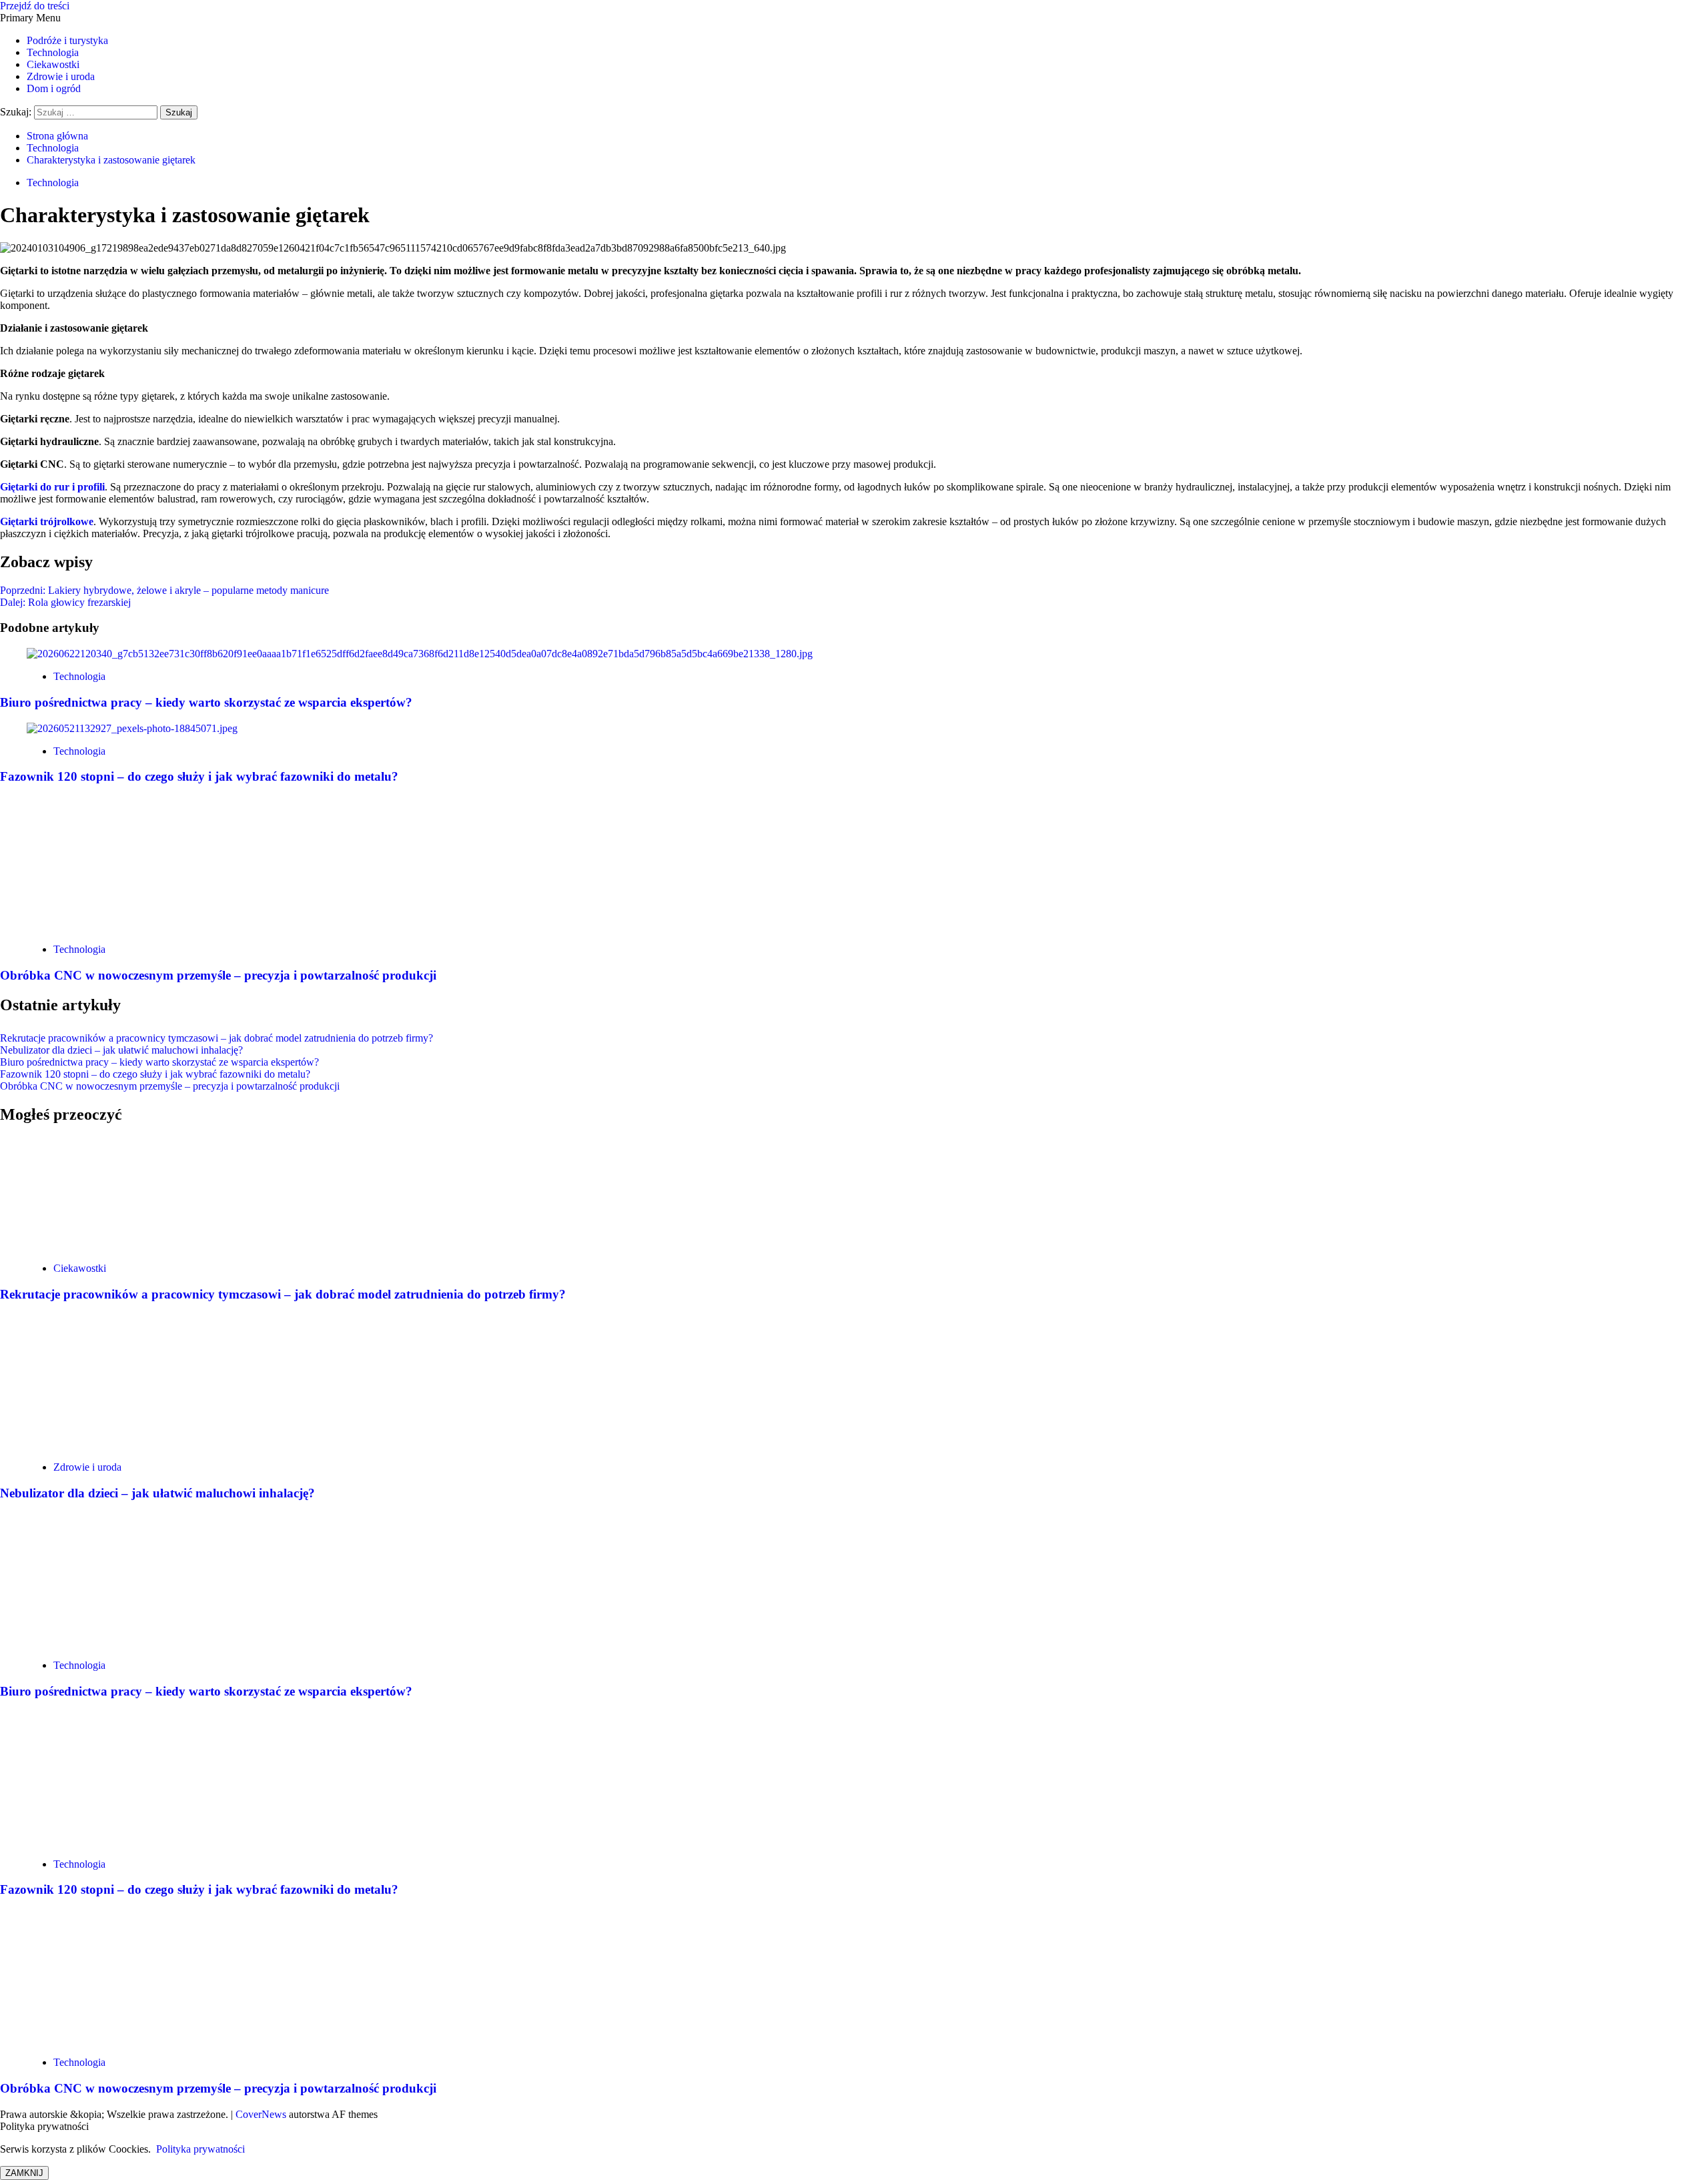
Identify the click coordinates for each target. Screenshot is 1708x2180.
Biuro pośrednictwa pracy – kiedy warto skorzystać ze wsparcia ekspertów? (206, 702)
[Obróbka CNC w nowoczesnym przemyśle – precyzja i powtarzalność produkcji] (127, 927)
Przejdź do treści (35, 6)
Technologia (53, 52)
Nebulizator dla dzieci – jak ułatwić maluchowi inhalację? (121, 1050)
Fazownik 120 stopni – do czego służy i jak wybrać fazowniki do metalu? (199, 776)
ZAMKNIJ (24, 2173)
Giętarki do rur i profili (52, 487)
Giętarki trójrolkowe (47, 521)
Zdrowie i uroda (61, 76)
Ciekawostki (53, 64)
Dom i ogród (54, 88)
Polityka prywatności (200, 2149)
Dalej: (65, 602)
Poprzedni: (164, 590)
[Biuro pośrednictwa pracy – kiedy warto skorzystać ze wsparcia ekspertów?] (420, 654)
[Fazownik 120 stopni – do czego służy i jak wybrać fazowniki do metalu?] (132, 728)
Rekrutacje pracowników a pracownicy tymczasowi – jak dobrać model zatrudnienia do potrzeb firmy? (217, 1038)
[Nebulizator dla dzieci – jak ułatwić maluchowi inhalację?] (127, 1444)
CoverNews (261, 2114)
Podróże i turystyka (67, 40)
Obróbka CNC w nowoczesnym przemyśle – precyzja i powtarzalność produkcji (218, 975)
